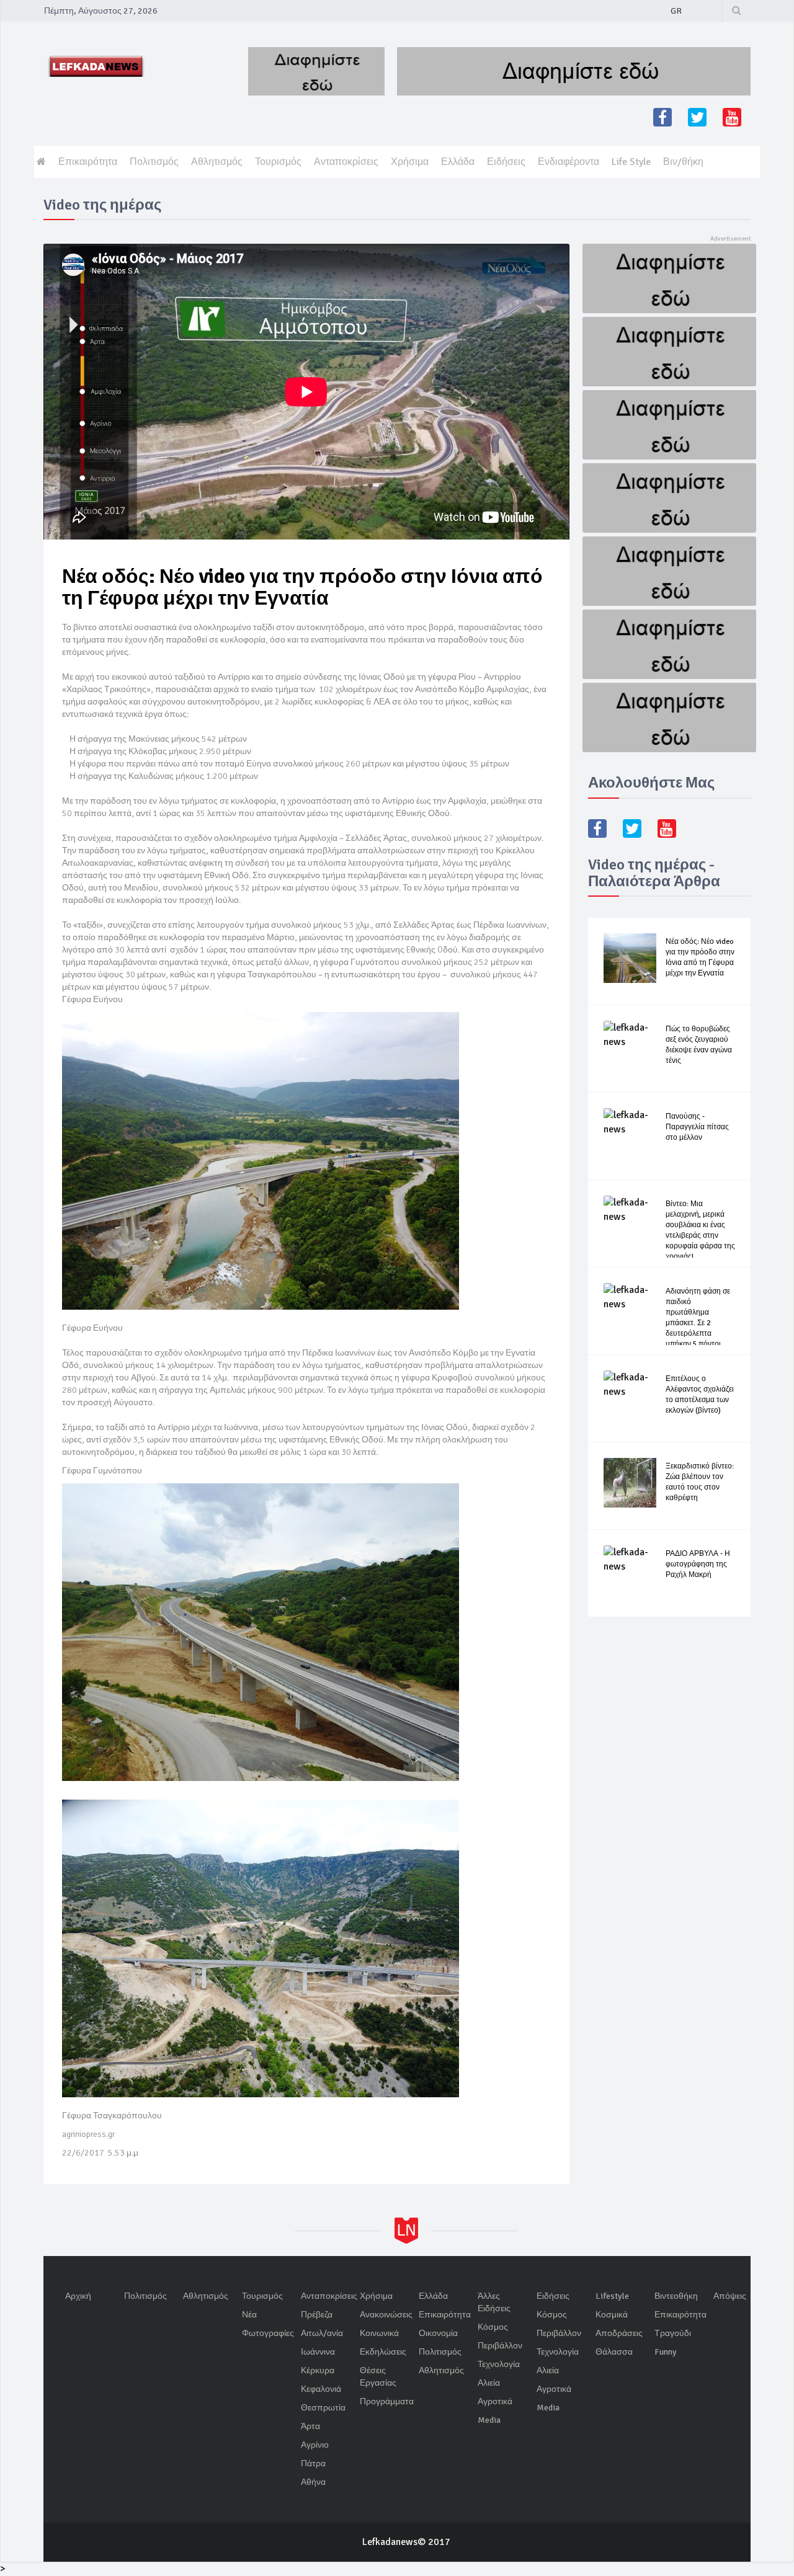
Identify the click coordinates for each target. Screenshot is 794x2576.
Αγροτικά (495, 2401)
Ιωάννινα (318, 2352)
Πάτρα (313, 2463)
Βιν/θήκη (683, 162)
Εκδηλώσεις (383, 2352)
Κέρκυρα (318, 2370)
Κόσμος (493, 2327)
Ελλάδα (458, 162)
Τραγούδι (673, 2333)
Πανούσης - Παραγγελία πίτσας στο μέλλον (697, 1127)
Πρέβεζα (317, 2315)
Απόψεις (730, 2296)
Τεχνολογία (499, 2364)
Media (489, 2420)
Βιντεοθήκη (676, 2296)
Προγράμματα (387, 2401)
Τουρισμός (278, 162)
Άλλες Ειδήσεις (494, 2302)
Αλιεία (489, 2383)
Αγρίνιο (315, 2445)
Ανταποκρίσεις (346, 162)
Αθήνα (313, 2482)
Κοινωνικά (379, 2333)
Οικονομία (438, 2333)
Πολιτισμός (154, 162)
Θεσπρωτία (323, 2408)
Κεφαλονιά (321, 2389)
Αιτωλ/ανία (322, 2333)
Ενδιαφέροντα (569, 162)
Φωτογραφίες (268, 2333)
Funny (666, 2352)
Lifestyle (612, 2296)
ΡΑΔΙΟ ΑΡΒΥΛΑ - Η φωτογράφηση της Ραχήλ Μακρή (698, 1564)
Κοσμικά (612, 2315)
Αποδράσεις (619, 2333)
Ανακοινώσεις (386, 2315)
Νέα (249, 2315)
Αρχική (78, 2296)
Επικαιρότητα (88, 162)
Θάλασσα (614, 2352)
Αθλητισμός (217, 162)
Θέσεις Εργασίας (378, 2377)
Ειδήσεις (506, 162)
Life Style (631, 162)
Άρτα (310, 2426)
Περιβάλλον (500, 2346)
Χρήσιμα (410, 162)
